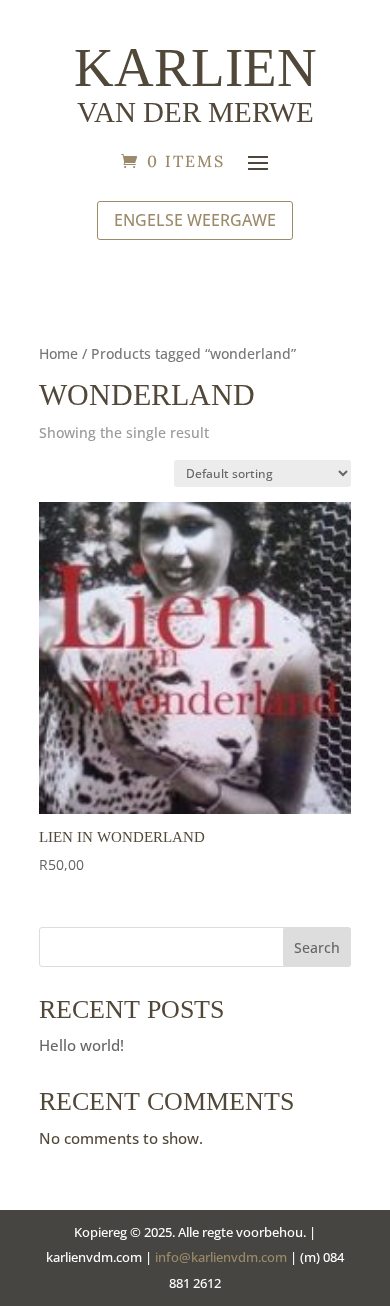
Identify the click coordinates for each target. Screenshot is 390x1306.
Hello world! (81, 1045)
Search (317, 947)
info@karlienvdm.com (221, 1257)
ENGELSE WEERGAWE (195, 220)
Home (58, 353)
